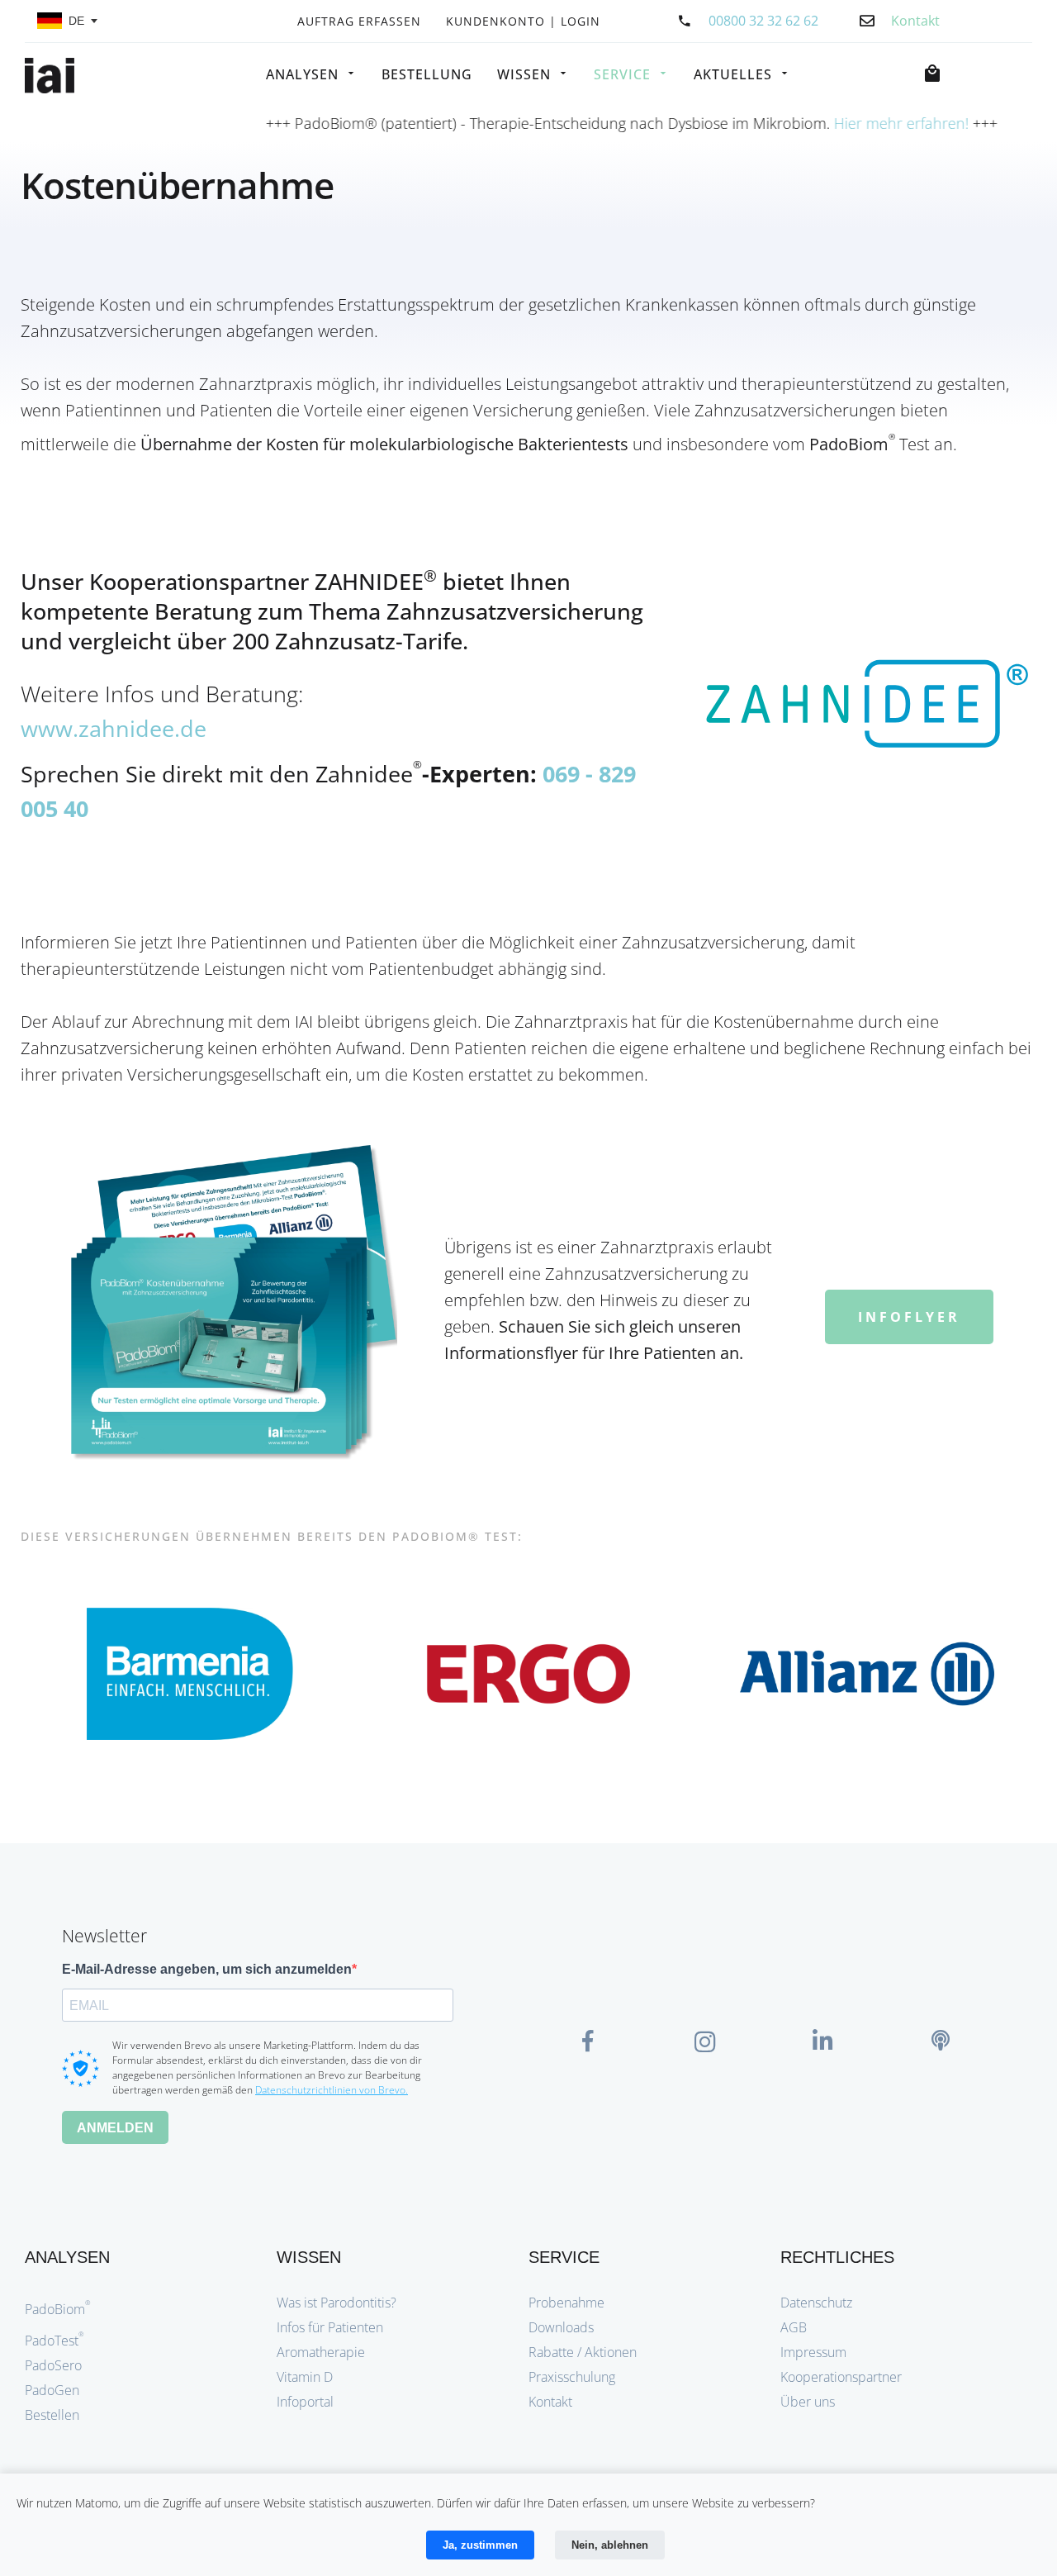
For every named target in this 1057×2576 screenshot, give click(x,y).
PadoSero (53, 2365)
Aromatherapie (321, 2352)
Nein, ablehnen (610, 2545)
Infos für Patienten (330, 2327)
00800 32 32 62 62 (763, 21)
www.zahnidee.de (114, 728)
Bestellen (52, 2415)
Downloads (561, 2327)
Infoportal (305, 2402)
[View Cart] (936, 74)
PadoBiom (58, 2309)
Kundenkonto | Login (523, 22)
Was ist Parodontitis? (337, 2303)
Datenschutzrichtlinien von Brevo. (332, 2090)
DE (76, 21)
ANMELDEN (115, 2128)
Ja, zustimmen (480, 2545)
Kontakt (550, 2402)
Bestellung (427, 74)
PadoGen (52, 2390)
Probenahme (566, 2303)
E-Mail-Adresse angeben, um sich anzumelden (207, 1969)
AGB (794, 2327)
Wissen (524, 74)
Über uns (808, 2402)
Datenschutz (816, 2303)
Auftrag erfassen (359, 22)
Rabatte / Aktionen (583, 2352)
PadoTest (55, 2341)
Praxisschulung (572, 2377)
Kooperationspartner (841, 2377)
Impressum (813, 2352)
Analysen (302, 74)
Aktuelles (733, 74)
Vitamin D (305, 2377)
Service (622, 74)
